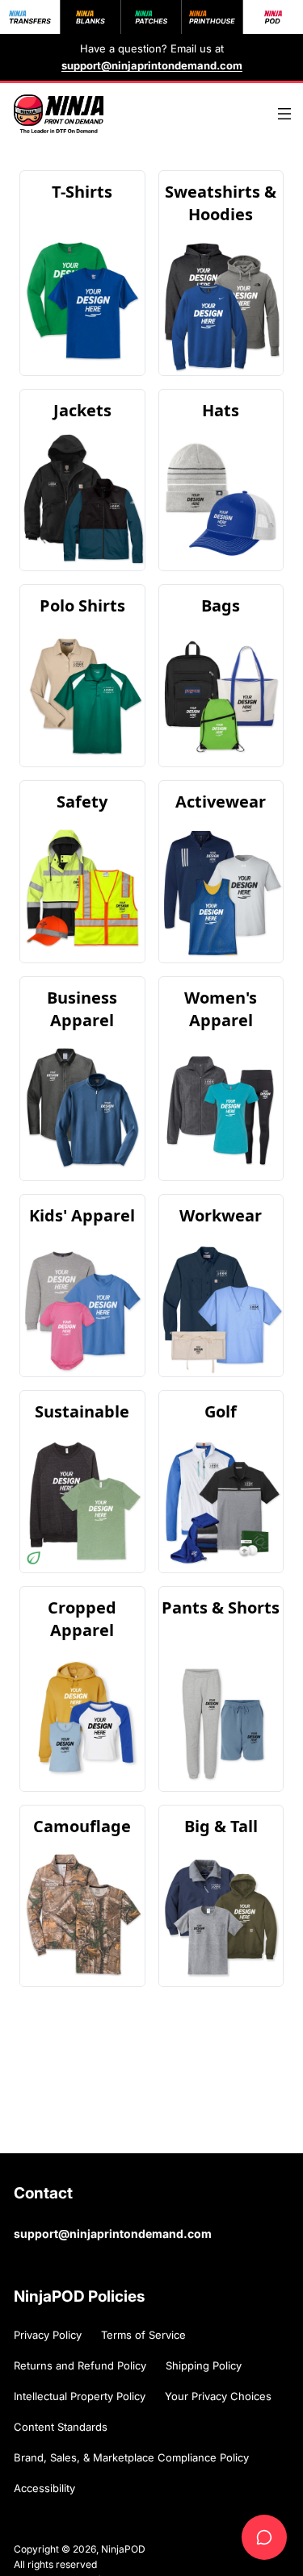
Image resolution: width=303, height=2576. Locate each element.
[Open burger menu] (284, 114)
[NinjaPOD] (59, 114)
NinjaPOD (123, 2549)
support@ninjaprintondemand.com (113, 2234)
